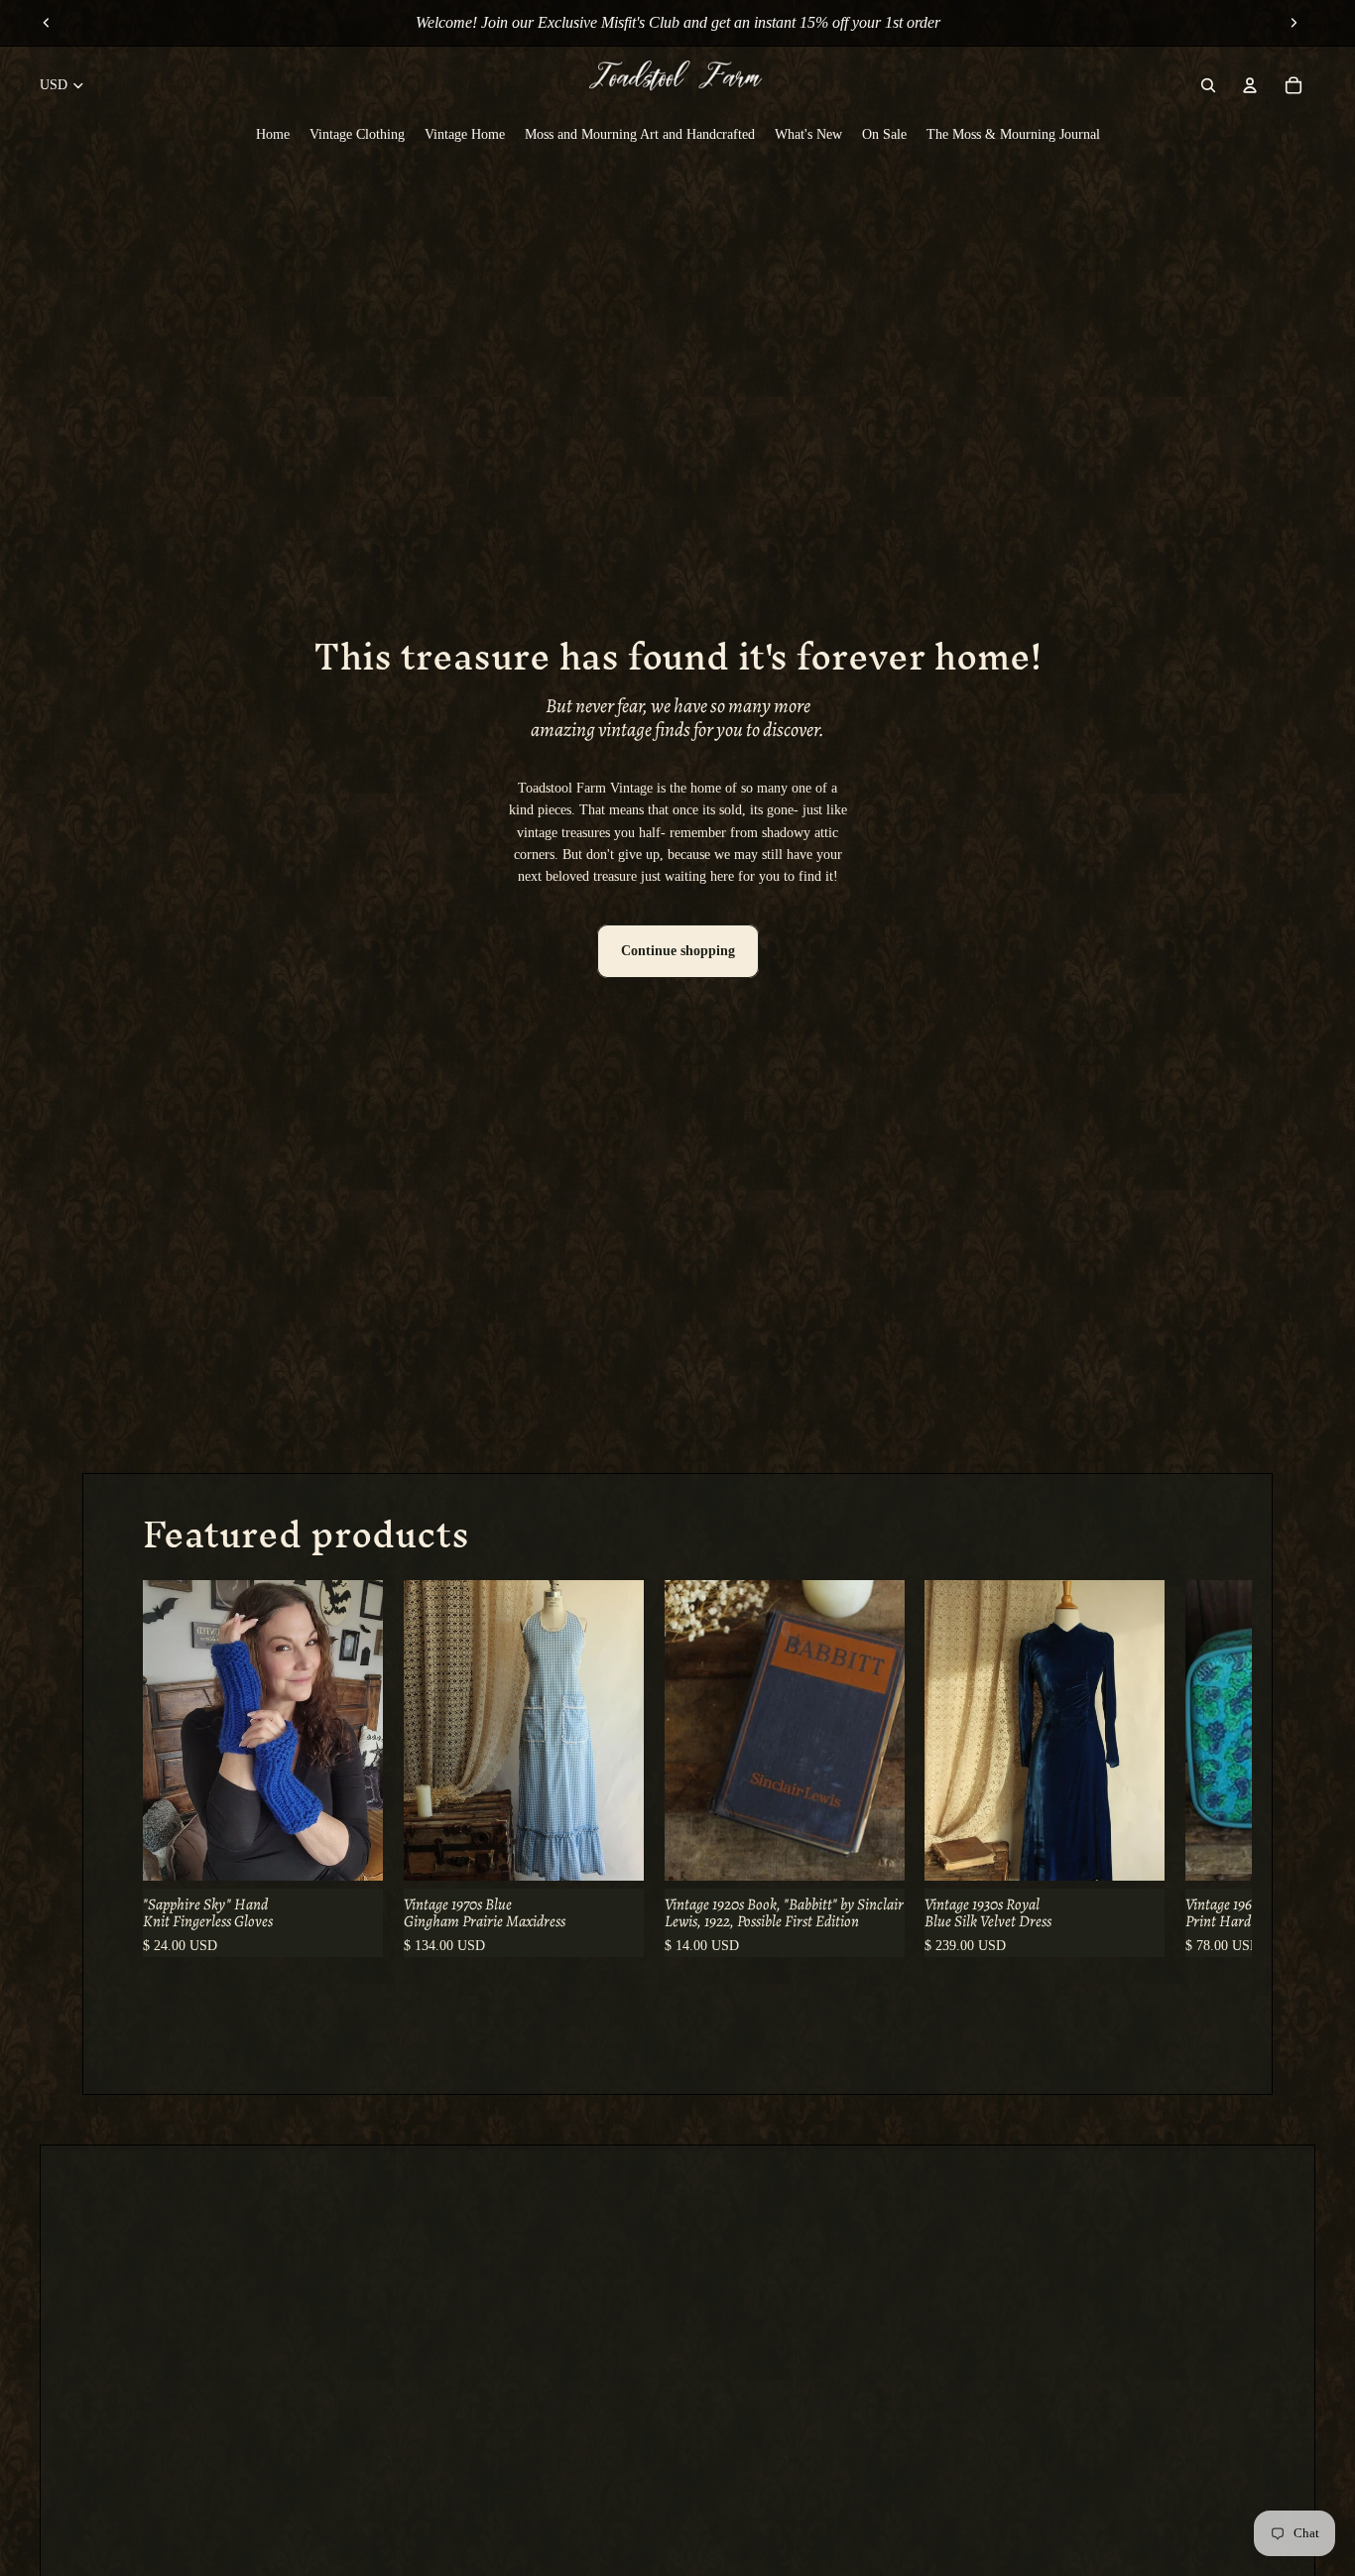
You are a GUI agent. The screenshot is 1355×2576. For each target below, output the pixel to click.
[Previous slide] (47, 23)
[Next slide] (1293, 23)
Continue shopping (678, 951)
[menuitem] (273, 135)
